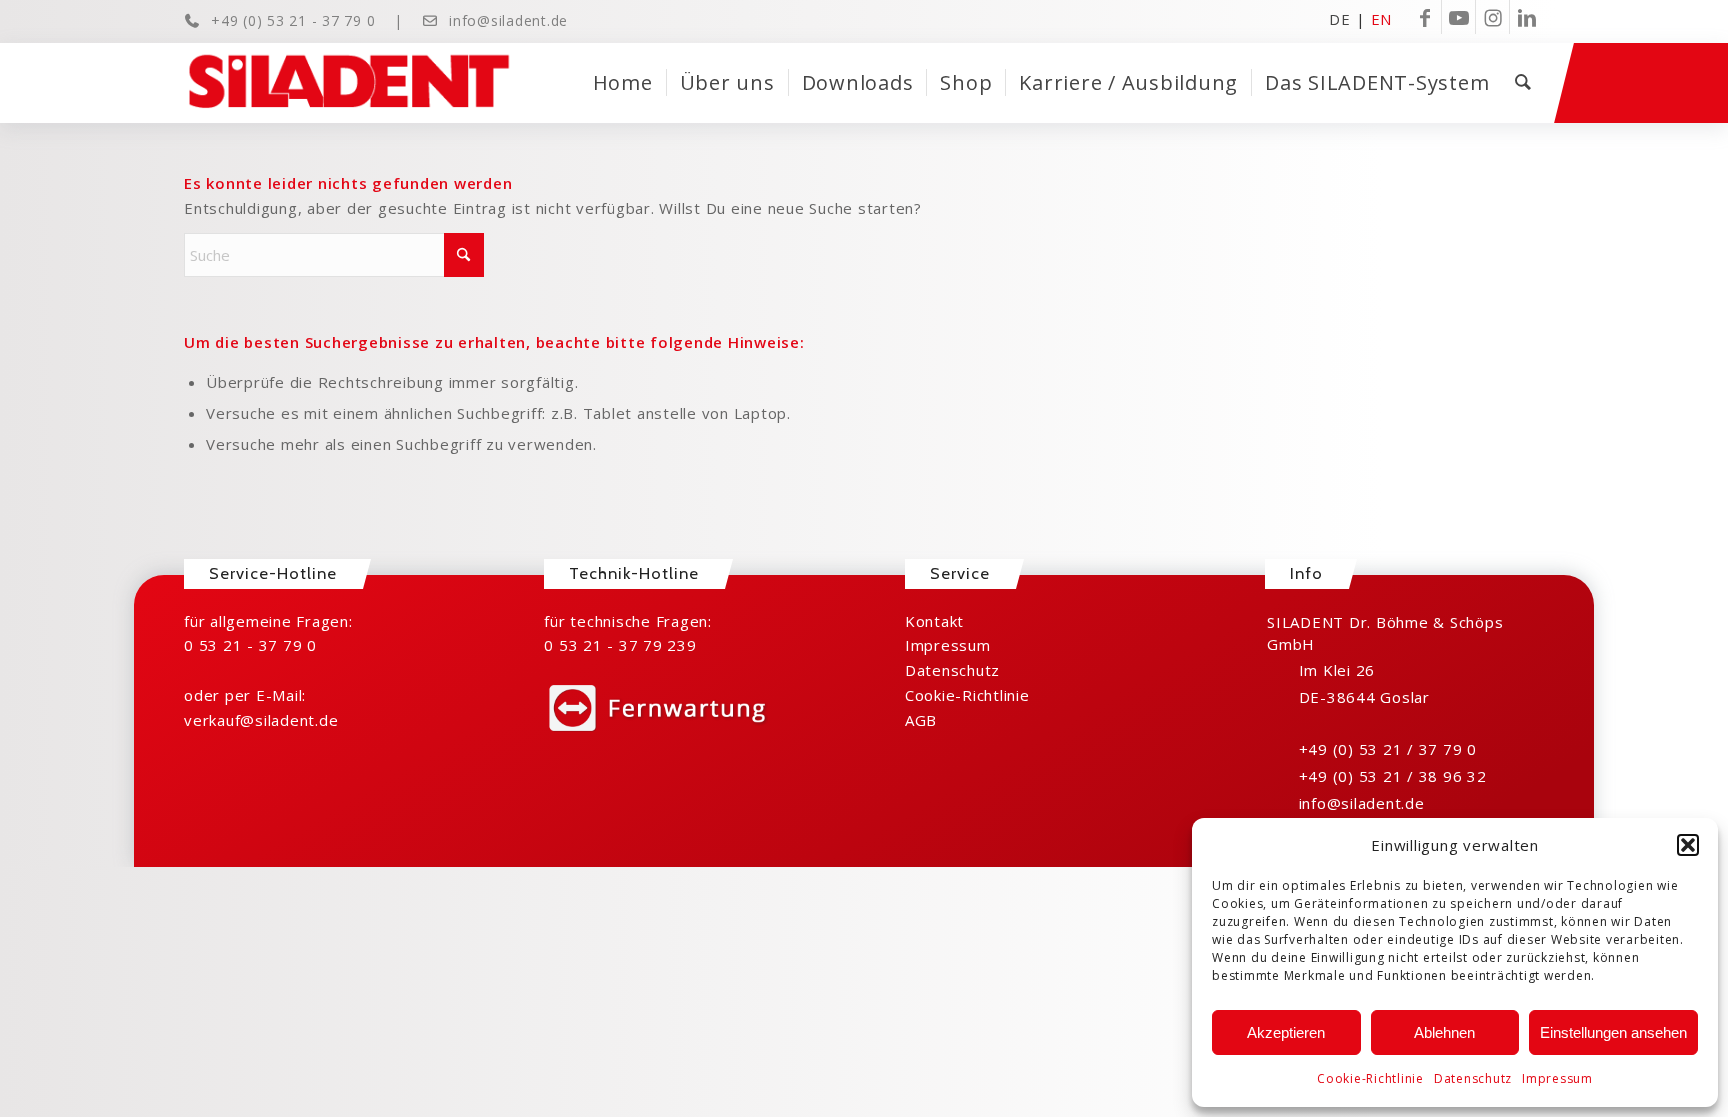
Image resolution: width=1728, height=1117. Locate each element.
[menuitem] (623, 83)
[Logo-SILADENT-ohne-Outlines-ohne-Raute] (349, 83)
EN (1382, 18)
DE (1340, 18)
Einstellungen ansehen (1613, 1032)
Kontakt (934, 621)
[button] (1688, 845)
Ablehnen (1444, 1032)
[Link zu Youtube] (1458, 17)
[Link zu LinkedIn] (1527, 17)
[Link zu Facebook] (1424, 17)
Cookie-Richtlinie (1370, 1078)
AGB (921, 720)
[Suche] (1523, 83)
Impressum (1557, 1078)
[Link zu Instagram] (1492, 17)
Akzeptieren (1286, 1032)
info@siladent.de (508, 20)
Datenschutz (1473, 1078)
